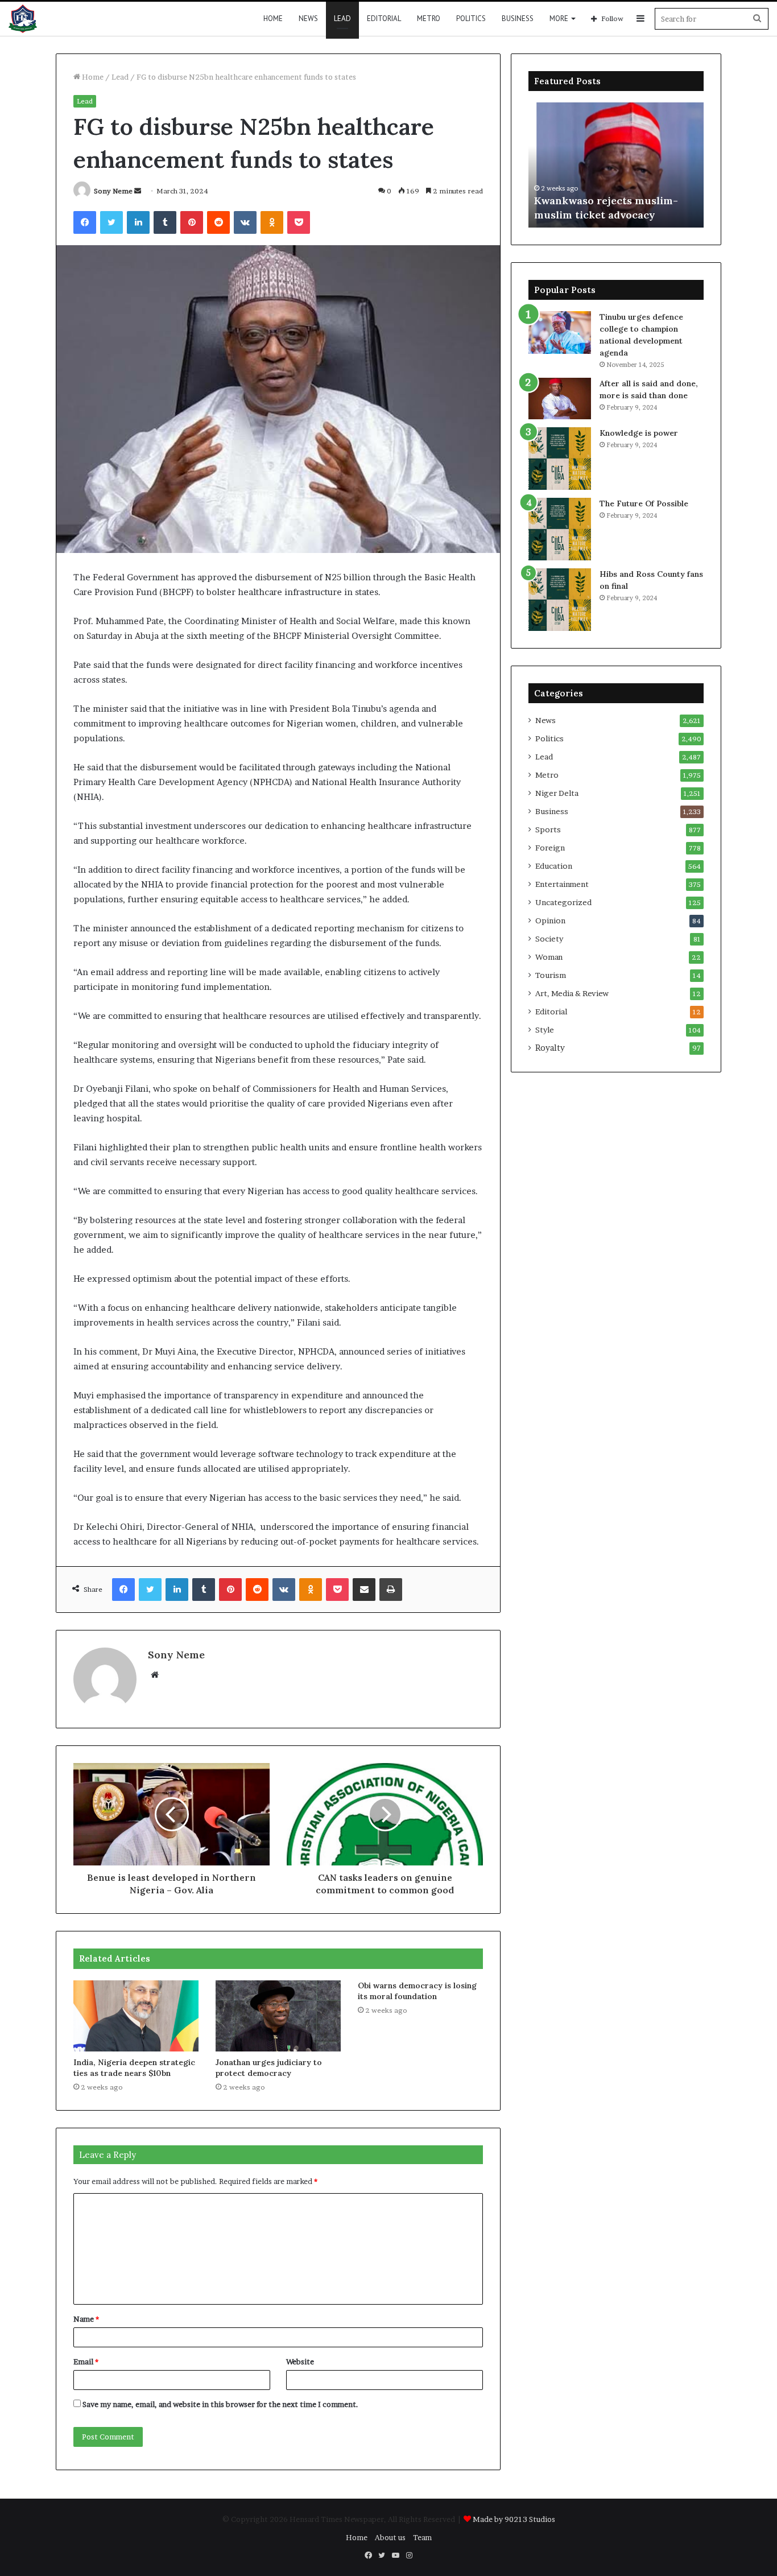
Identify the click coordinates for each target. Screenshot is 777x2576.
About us (390, 2537)
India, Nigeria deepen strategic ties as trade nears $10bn (134, 2068)
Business (518, 18)
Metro (429, 18)
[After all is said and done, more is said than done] (560, 399)
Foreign (550, 848)
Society (549, 939)
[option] (616, 165)
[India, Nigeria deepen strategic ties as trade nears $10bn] (136, 2016)
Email (86, 2362)
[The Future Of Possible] (560, 529)
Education (554, 866)
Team (422, 2537)
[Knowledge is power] (560, 459)
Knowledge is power (639, 433)
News (308, 18)
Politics (471, 18)
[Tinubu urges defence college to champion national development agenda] (560, 333)
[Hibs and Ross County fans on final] (560, 600)
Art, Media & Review (572, 993)
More (559, 18)
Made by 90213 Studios (514, 2519)
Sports (548, 829)
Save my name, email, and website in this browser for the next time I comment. (220, 2404)
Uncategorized (563, 902)
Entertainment (562, 884)
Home (273, 18)
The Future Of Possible (644, 503)
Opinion (550, 920)
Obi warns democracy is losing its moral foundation (417, 1991)
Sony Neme (113, 191)
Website (300, 2362)
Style (545, 1030)
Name (86, 2319)
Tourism (551, 975)
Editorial (384, 18)
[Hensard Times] (23, 19)
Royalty (550, 1048)
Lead (342, 18)
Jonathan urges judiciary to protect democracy (269, 2068)
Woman (549, 957)
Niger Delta (557, 793)
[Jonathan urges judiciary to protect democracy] (278, 2016)
